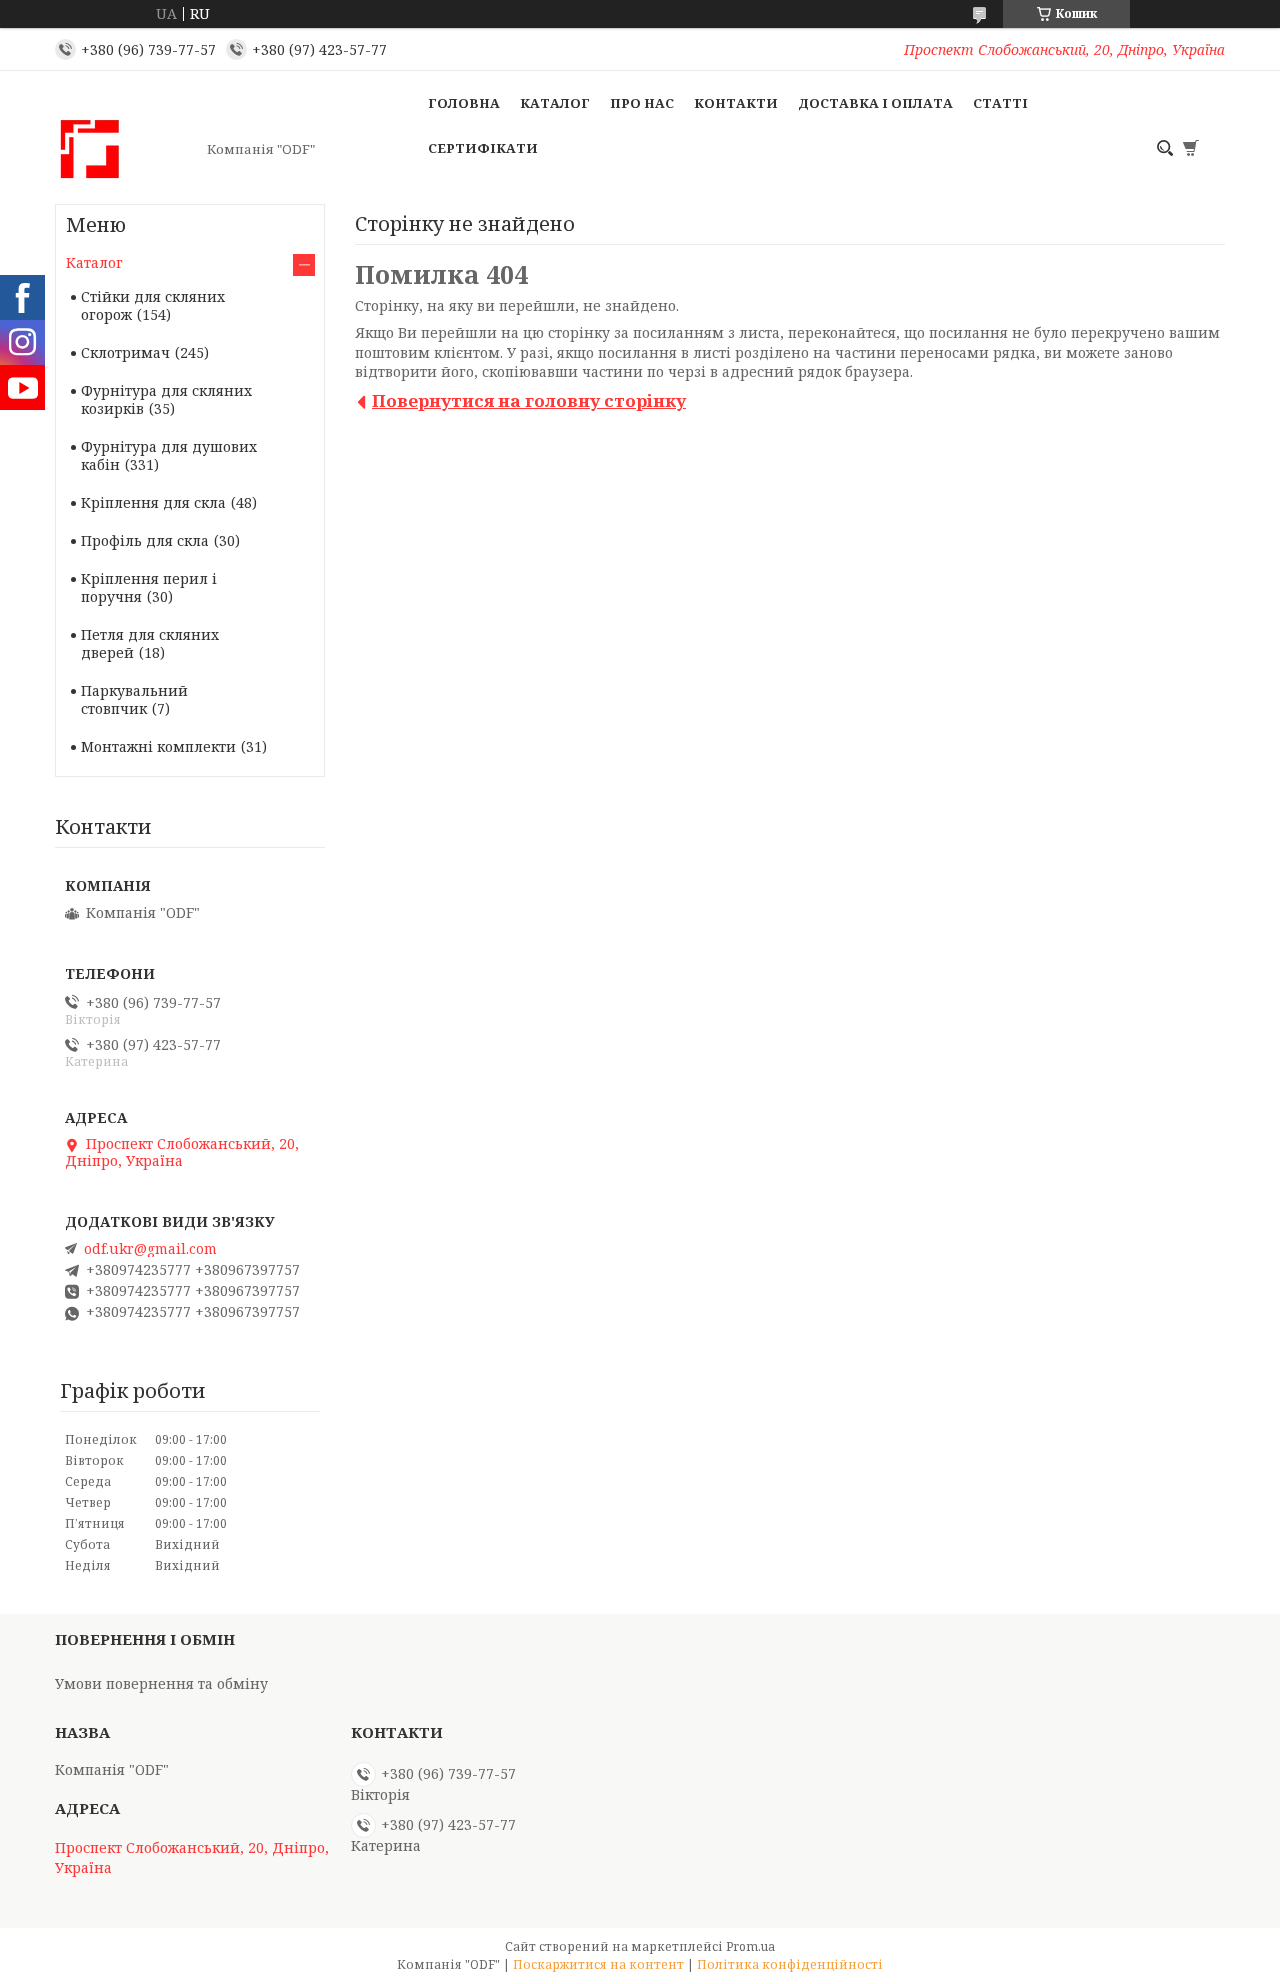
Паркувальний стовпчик (134, 699)
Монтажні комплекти (158, 746)
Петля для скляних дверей (150, 643)
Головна (464, 103)
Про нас (642, 103)
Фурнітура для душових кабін (169, 455)
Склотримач (125, 352)
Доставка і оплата (875, 103)
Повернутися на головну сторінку (529, 400)
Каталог (555, 103)
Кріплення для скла (153, 502)
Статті (1000, 103)
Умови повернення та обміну (161, 1683)
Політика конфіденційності (790, 1964)
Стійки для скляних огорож (153, 305)
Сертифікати (483, 148)
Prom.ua (750, 1946)
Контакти (736, 103)
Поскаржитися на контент (598, 1964)
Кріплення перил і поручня (149, 587)
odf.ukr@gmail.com (150, 1249)
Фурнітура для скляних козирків (166, 399)
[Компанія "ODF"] (125, 149)
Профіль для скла (145, 540)
